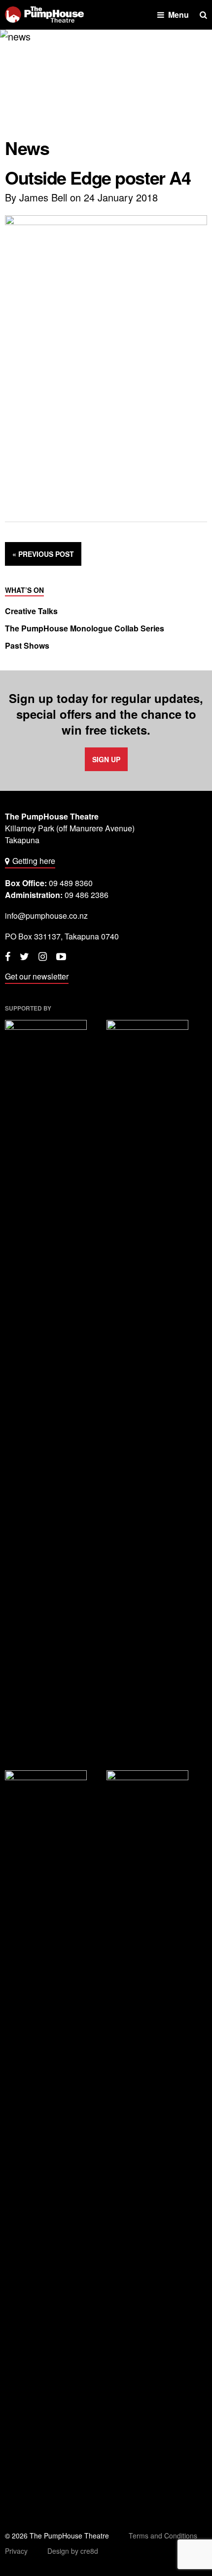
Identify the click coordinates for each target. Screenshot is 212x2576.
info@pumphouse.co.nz (46, 916)
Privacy (16, 2551)
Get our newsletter (37, 976)
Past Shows (27, 646)
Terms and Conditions (163, 2536)
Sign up (106, 759)
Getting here (34, 861)
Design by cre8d (73, 2551)
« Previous (43, 554)
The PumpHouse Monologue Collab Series (85, 628)
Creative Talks (31, 611)
